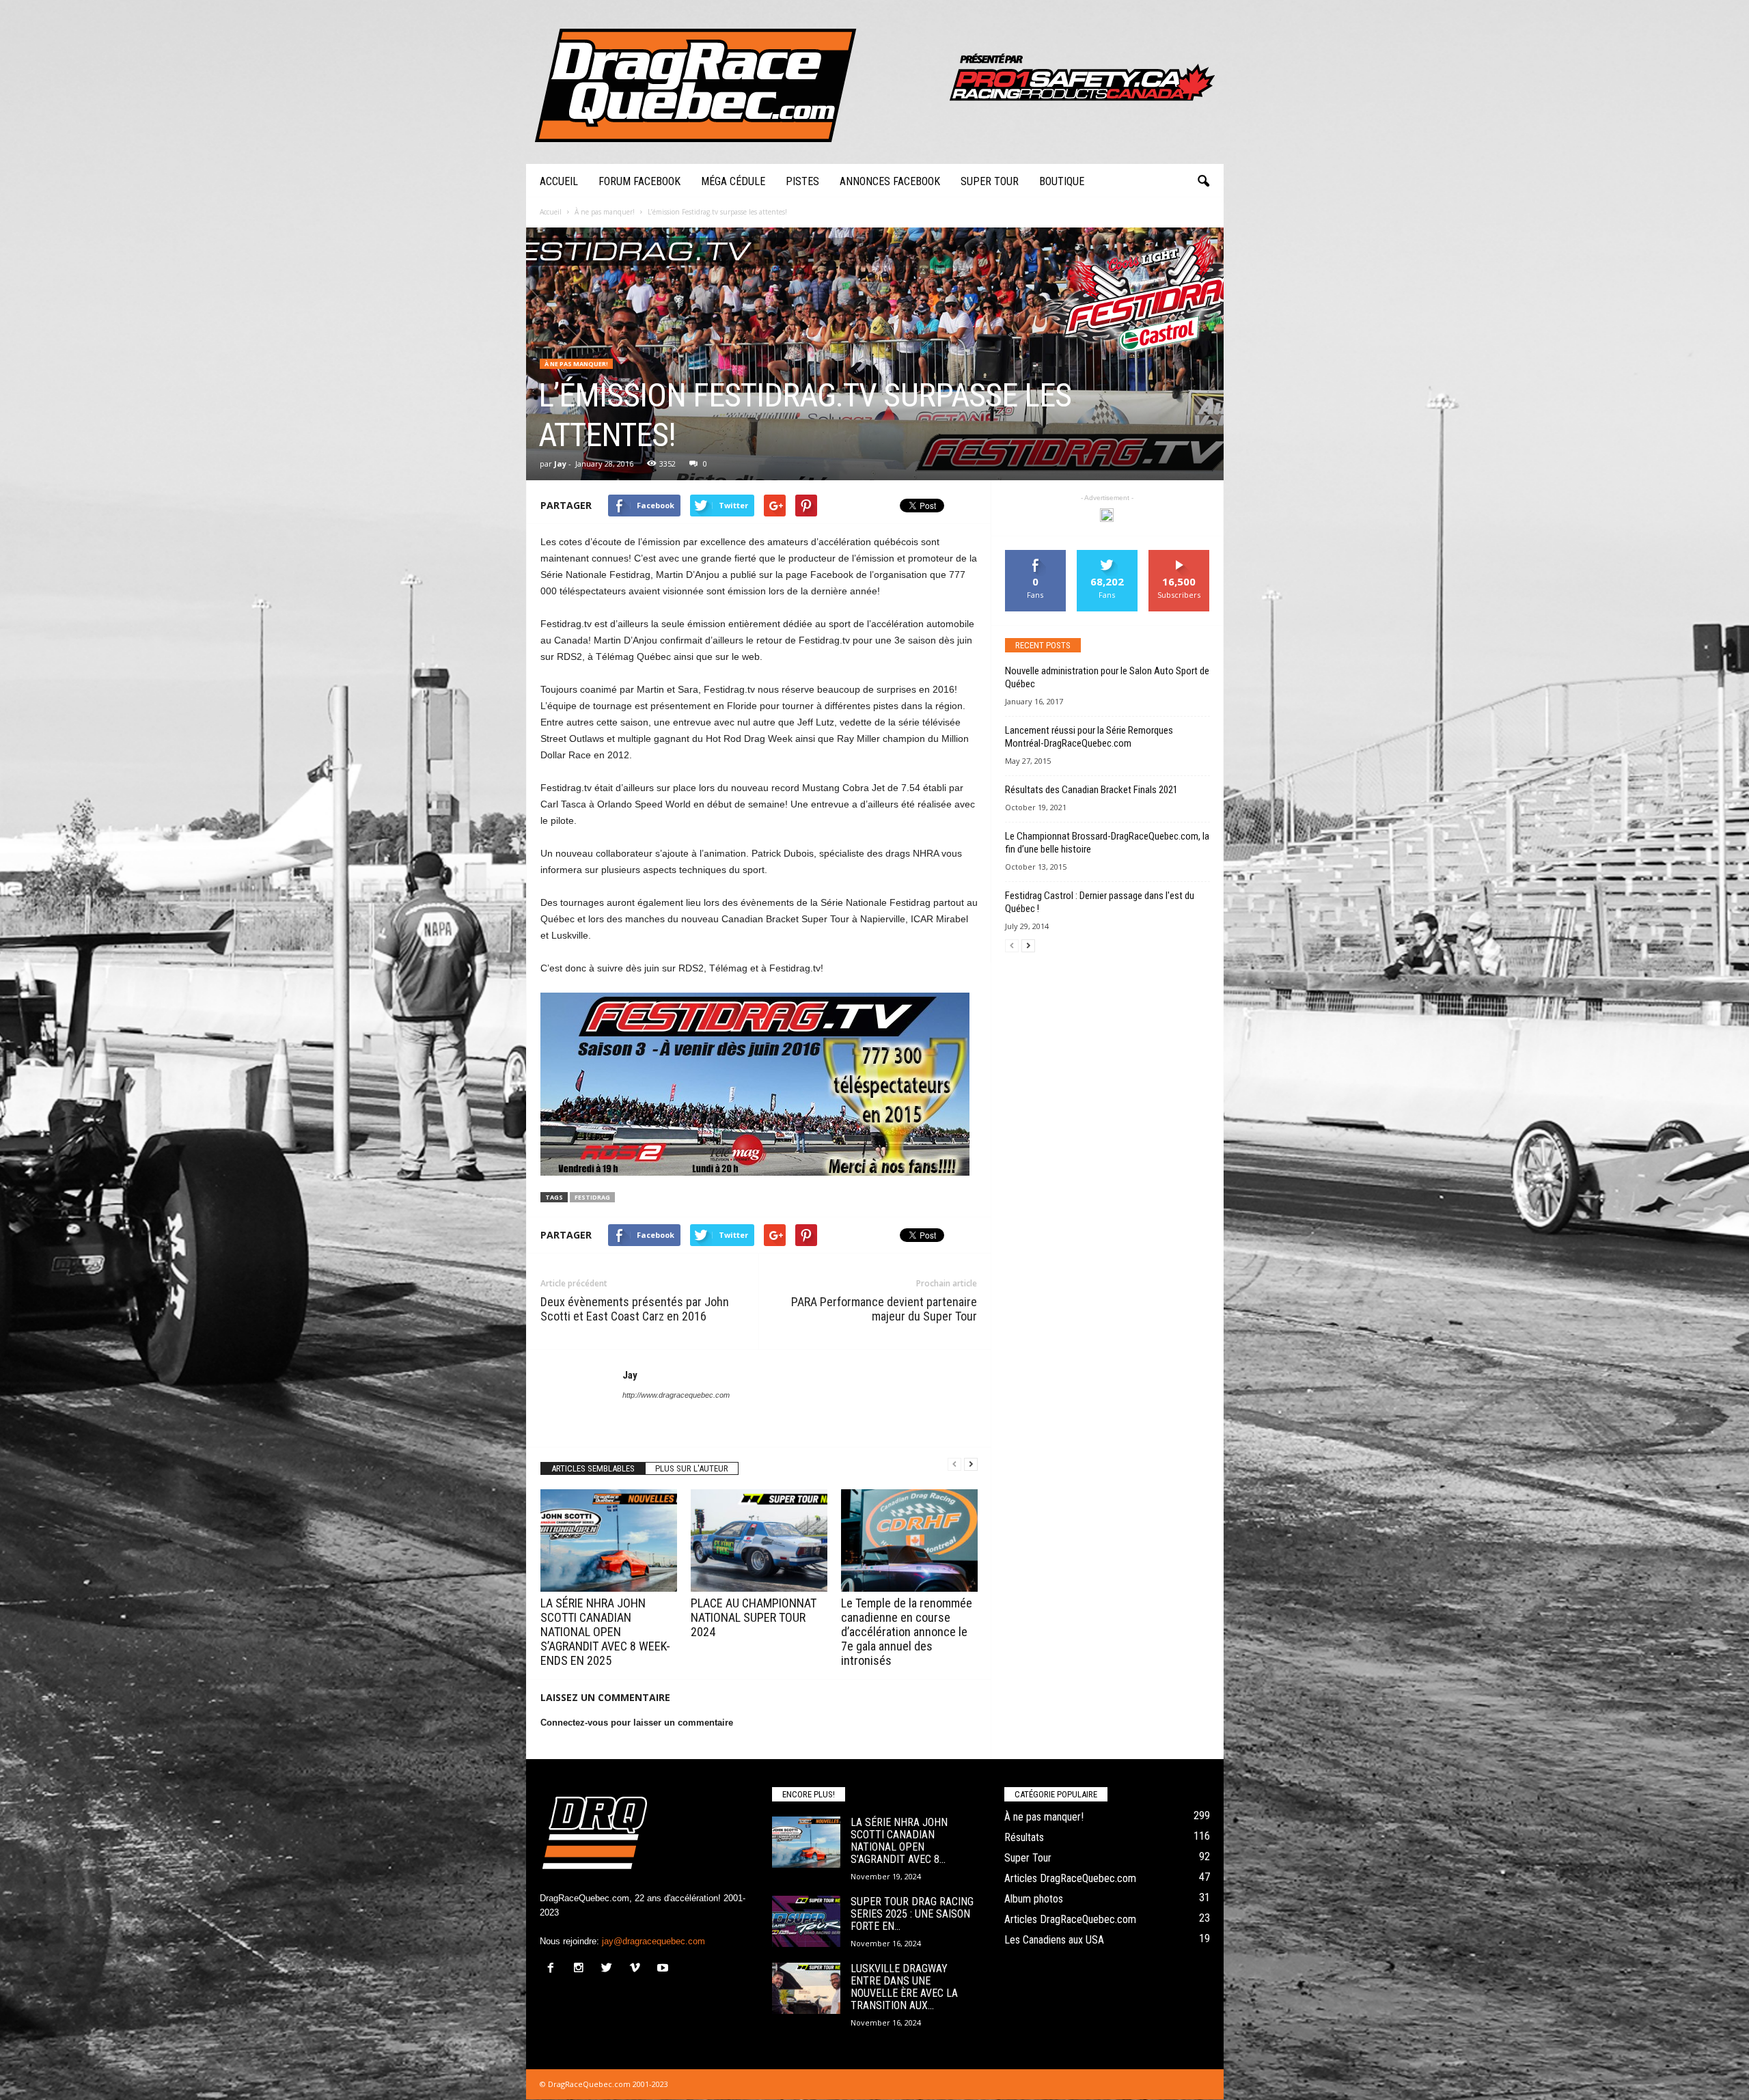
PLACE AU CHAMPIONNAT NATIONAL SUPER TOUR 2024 (754, 1617)
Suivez (1107, 555)
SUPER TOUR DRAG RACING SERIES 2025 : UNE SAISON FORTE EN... (912, 1914)
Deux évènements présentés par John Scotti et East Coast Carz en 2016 (635, 1309)
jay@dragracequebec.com (653, 1941)
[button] (1203, 182)
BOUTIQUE (1062, 181)
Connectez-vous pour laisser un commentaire (637, 1723)
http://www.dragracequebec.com (676, 1395)
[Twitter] (610, 1969)
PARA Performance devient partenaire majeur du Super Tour (884, 1309)
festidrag (592, 1197)
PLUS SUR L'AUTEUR (692, 1468)
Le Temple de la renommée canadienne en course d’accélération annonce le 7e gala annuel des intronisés (907, 1632)
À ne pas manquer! (576, 364)
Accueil (559, 181)
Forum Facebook (639, 181)
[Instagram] (582, 1969)
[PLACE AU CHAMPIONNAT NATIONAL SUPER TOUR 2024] (759, 1541)
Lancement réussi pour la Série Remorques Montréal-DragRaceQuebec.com (1089, 737)
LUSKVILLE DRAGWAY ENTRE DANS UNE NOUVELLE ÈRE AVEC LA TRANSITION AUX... (904, 1987)
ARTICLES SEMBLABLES (593, 1468)
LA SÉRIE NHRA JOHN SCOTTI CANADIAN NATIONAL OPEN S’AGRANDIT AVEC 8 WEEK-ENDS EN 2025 (605, 1632)
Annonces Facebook (890, 181)
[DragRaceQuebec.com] (875, 82)
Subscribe (1179, 555)
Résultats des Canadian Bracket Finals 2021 (1091, 790)
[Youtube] (664, 1969)
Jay (560, 464)
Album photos (1034, 1899)
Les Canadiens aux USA (1054, 1940)
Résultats (1024, 1837)
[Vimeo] (638, 1969)
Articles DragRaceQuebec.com (1070, 1878)
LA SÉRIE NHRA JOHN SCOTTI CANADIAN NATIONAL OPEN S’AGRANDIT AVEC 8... (899, 1841)
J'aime (1036, 555)
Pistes (802, 181)
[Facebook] (554, 1969)
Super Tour (990, 181)
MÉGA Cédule (733, 181)
